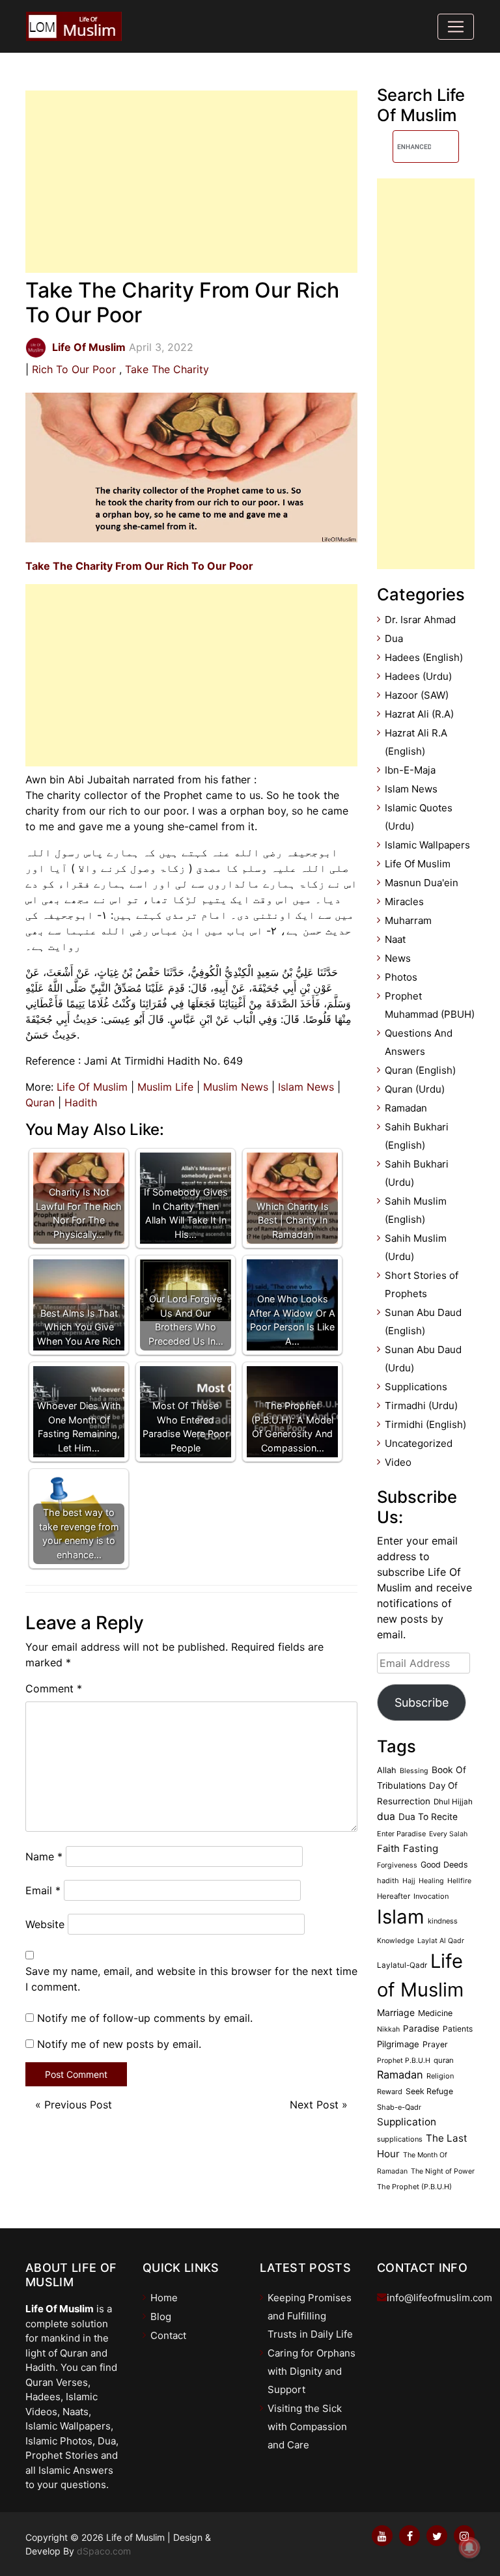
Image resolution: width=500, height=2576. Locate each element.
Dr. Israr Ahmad (420, 620)
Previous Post (78, 2105)
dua (386, 1816)
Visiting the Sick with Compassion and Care (307, 2427)
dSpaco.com (104, 2551)
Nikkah (388, 2029)
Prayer (435, 2044)
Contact (168, 2335)
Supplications (416, 1387)
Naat (395, 939)
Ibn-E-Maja (410, 770)
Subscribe (422, 1702)
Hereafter (394, 1896)
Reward (390, 2092)
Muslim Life (165, 1087)
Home (164, 2298)
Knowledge (396, 1941)
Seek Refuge (429, 2091)
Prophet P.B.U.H (404, 2061)
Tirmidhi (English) (425, 1424)
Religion (440, 2076)
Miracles (404, 902)
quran (444, 2060)
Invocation (431, 1896)
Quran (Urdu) (415, 1089)
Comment (54, 1688)
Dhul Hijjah (453, 1802)
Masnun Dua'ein (422, 883)
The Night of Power (443, 2171)
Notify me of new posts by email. (119, 2044)
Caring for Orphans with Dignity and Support (312, 2371)
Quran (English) (420, 1070)
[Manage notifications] (469, 2547)
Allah (387, 1770)
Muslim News (236, 1087)
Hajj (409, 1881)
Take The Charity (167, 369)
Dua (394, 638)
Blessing (414, 1771)
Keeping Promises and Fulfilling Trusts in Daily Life (310, 2316)
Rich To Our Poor (74, 369)
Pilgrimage (398, 2044)
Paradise (421, 2028)
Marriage (396, 2012)
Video (398, 1462)
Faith (388, 1849)
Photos (401, 977)
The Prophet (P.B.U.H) (414, 2187)
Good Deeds (444, 1865)
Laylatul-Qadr (402, 1965)
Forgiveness (397, 1865)
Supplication (407, 2122)
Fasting (421, 1848)
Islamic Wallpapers (427, 845)
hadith (388, 1881)
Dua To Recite (428, 1817)
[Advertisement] (191, 182)
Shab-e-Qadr (399, 2107)
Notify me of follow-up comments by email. (145, 2018)
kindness (443, 1921)
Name (44, 1856)
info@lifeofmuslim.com (439, 2298)
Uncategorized (419, 1443)
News (398, 958)
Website (45, 1924)
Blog (161, 2317)
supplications (400, 2139)
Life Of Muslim (92, 1087)
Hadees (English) (424, 657)
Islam (401, 1917)
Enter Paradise (401, 1834)
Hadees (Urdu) (418, 676)
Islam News (306, 1087)
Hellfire (459, 1881)
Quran (40, 1102)
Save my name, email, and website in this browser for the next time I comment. (191, 1979)
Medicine (435, 2013)
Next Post (314, 2105)
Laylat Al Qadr (441, 1941)
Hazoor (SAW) (417, 695)
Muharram (408, 920)
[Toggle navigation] (456, 27)
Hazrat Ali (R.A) (419, 714)
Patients (458, 2029)
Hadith (81, 1102)
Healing (431, 1881)
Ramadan (406, 1108)
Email (43, 1890)
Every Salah (448, 1834)
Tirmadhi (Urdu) (421, 1406)
